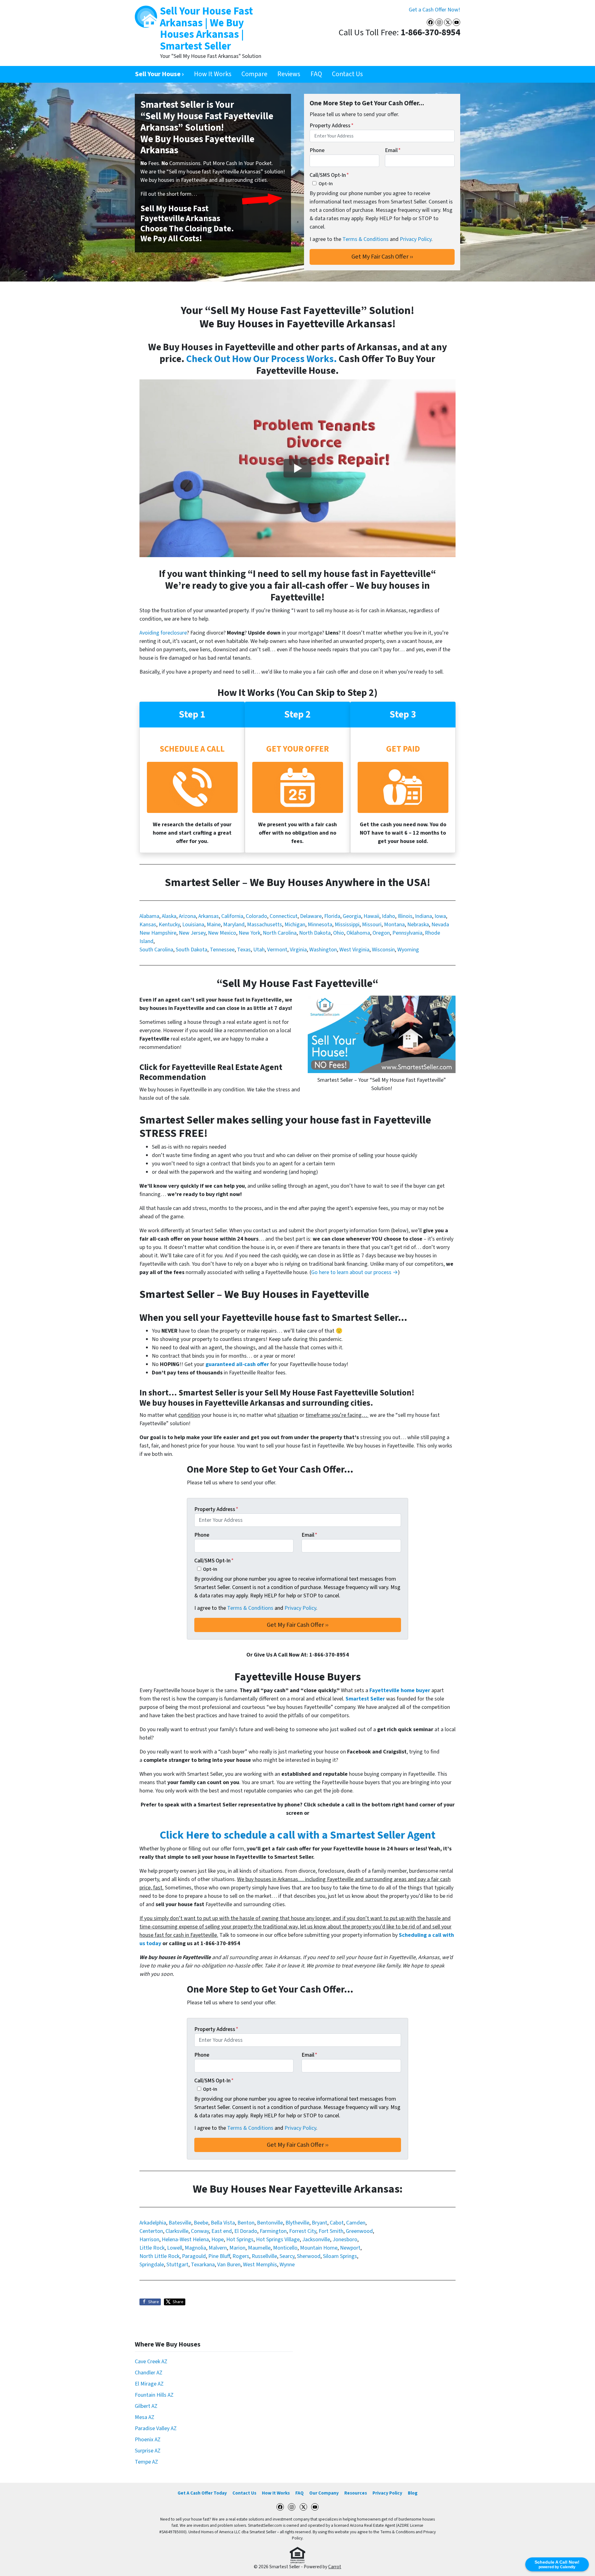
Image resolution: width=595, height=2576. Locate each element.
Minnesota (320, 925)
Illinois (405, 916)
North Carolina (280, 933)
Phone (317, 150)
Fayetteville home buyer (400, 1690)
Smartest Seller (365, 1699)
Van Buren (229, 2265)
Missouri (372, 925)
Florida (332, 916)
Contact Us (347, 74)
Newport (350, 2248)
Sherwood (309, 2256)
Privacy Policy (416, 239)
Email (393, 150)
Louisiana (193, 925)
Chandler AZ (149, 2373)
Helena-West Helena (185, 2240)
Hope (218, 2240)
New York (249, 933)
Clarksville (177, 2231)
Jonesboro (345, 2240)
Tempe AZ (146, 2462)
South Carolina (156, 950)
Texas (244, 950)
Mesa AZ (145, 2417)
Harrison (149, 2240)
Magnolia (195, 2248)
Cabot (337, 2223)
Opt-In (326, 183)
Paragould (194, 2256)
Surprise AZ (148, 2451)
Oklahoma (358, 933)
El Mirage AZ (149, 2384)
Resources (356, 2493)
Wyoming (408, 950)
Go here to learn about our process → (355, 1272)
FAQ (316, 74)
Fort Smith (331, 2231)
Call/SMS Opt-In (329, 175)
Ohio (339, 933)
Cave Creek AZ (151, 2362)
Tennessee (222, 950)
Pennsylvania (407, 933)
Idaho (388, 916)
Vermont (277, 950)
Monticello (285, 2248)
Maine (214, 925)
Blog (413, 2493)
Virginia (298, 950)
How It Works (213, 74)
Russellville (264, 2256)
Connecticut (284, 916)
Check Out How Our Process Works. (262, 359)
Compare (254, 74)
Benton (246, 2223)
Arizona (187, 916)
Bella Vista (223, 2223)
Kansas (148, 925)
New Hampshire (158, 933)
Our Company (324, 2493)
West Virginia (354, 950)
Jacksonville (316, 2240)
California (232, 916)
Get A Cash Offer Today (202, 2493)
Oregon (381, 933)
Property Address (332, 126)
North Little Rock (159, 2256)
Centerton (151, 2231)
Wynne (287, 2265)
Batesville (180, 2223)
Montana (394, 925)
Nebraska (418, 925)
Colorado (256, 916)
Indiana (423, 916)
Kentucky (169, 925)
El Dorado (246, 2231)
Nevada (440, 925)
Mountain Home (319, 2248)
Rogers (241, 2256)
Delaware (311, 916)
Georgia (352, 916)
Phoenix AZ (148, 2440)
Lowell (175, 2248)
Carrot (335, 2567)
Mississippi (347, 925)
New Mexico (222, 933)
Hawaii (371, 916)
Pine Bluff (219, 2256)
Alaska (169, 916)
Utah (259, 950)
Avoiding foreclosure (163, 633)
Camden (356, 2223)
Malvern (218, 2248)
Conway (200, 2231)
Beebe (201, 2223)
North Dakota (315, 933)
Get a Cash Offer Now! (434, 10)
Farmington (273, 2231)
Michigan (295, 925)
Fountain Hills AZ (154, 2395)
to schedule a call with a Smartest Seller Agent (297, 1835)
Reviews (289, 74)
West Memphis (260, 2265)
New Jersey (192, 933)
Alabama (149, 916)
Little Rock (152, 2248)
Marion (237, 2248)
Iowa (440, 916)
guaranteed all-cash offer (237, 1364)
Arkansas (209, 916)
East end (222, 2231)
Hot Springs (240, 2240)
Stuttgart (177, 2265)
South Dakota (192, 950)
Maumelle (259, 2248)
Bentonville (270, 2223)
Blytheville (297, 2223)
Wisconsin (383, 950)
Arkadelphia (153, 2223)
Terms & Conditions (366, 239)
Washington (323, 950)
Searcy (287, 2256)
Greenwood (359, 2231)
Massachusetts (264, 925)
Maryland (234, 925)
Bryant (320, 2223)
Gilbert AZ (146, 2406)
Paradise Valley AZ (156, 2428)
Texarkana (203, 2265)
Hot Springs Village (278, 2240)
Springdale (152, 2265)
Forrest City (303, 2231)
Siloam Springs (340, 2256)
